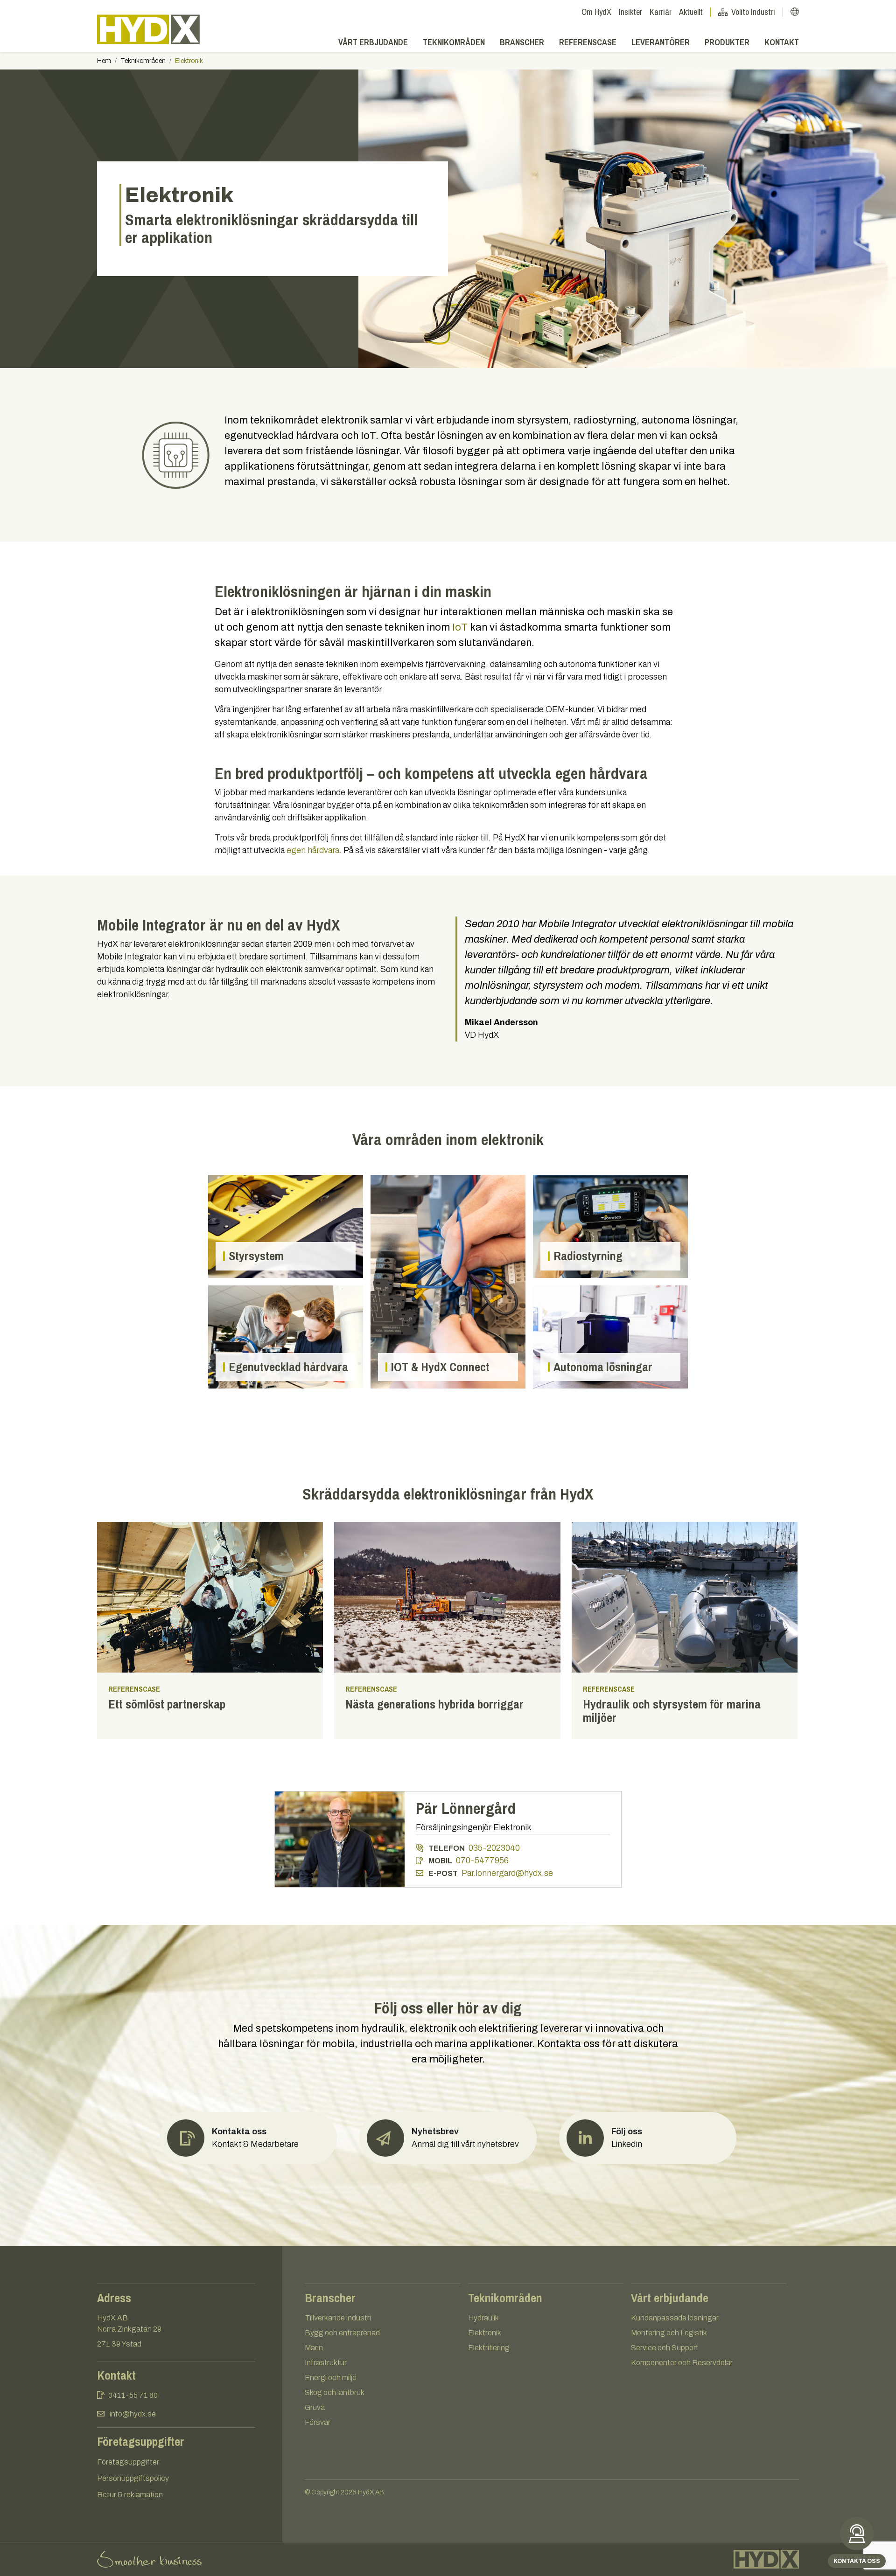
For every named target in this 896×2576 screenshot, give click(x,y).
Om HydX (596, 12)
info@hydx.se (133, 2414)
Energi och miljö (331, 2378)
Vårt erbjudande (373, 42)
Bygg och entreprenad (342, 2333)
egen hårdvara (313, 850)
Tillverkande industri (338, 2318)
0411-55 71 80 (133, 2395)
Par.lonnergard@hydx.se (507, 1873)
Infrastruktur (326, 2363)
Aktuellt (691, 12)
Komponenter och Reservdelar (682, 2363)
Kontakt (782, 42)
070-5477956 (482, 1861)
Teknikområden (454, 42)
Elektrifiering (489, 2348)
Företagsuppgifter (128, 2462)
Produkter (727, 42)
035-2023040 (494, 1848)
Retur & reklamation (130, 2495)
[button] (448, 2138)
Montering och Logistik (669, 2333)
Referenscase (588, 42)
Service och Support (665, 2348)
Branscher (522, 42)
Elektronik (485, 2333)
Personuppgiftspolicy (133, 2478)
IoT (460, 627)
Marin (314, 2348)
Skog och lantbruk (335, 2392)
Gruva (315, 2407)
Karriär (661, 12)
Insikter (630, 12)
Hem (104, 61)
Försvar (318, 2422)
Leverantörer (661, 42)
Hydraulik (483, 2318)
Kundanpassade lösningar (675, 2318)
